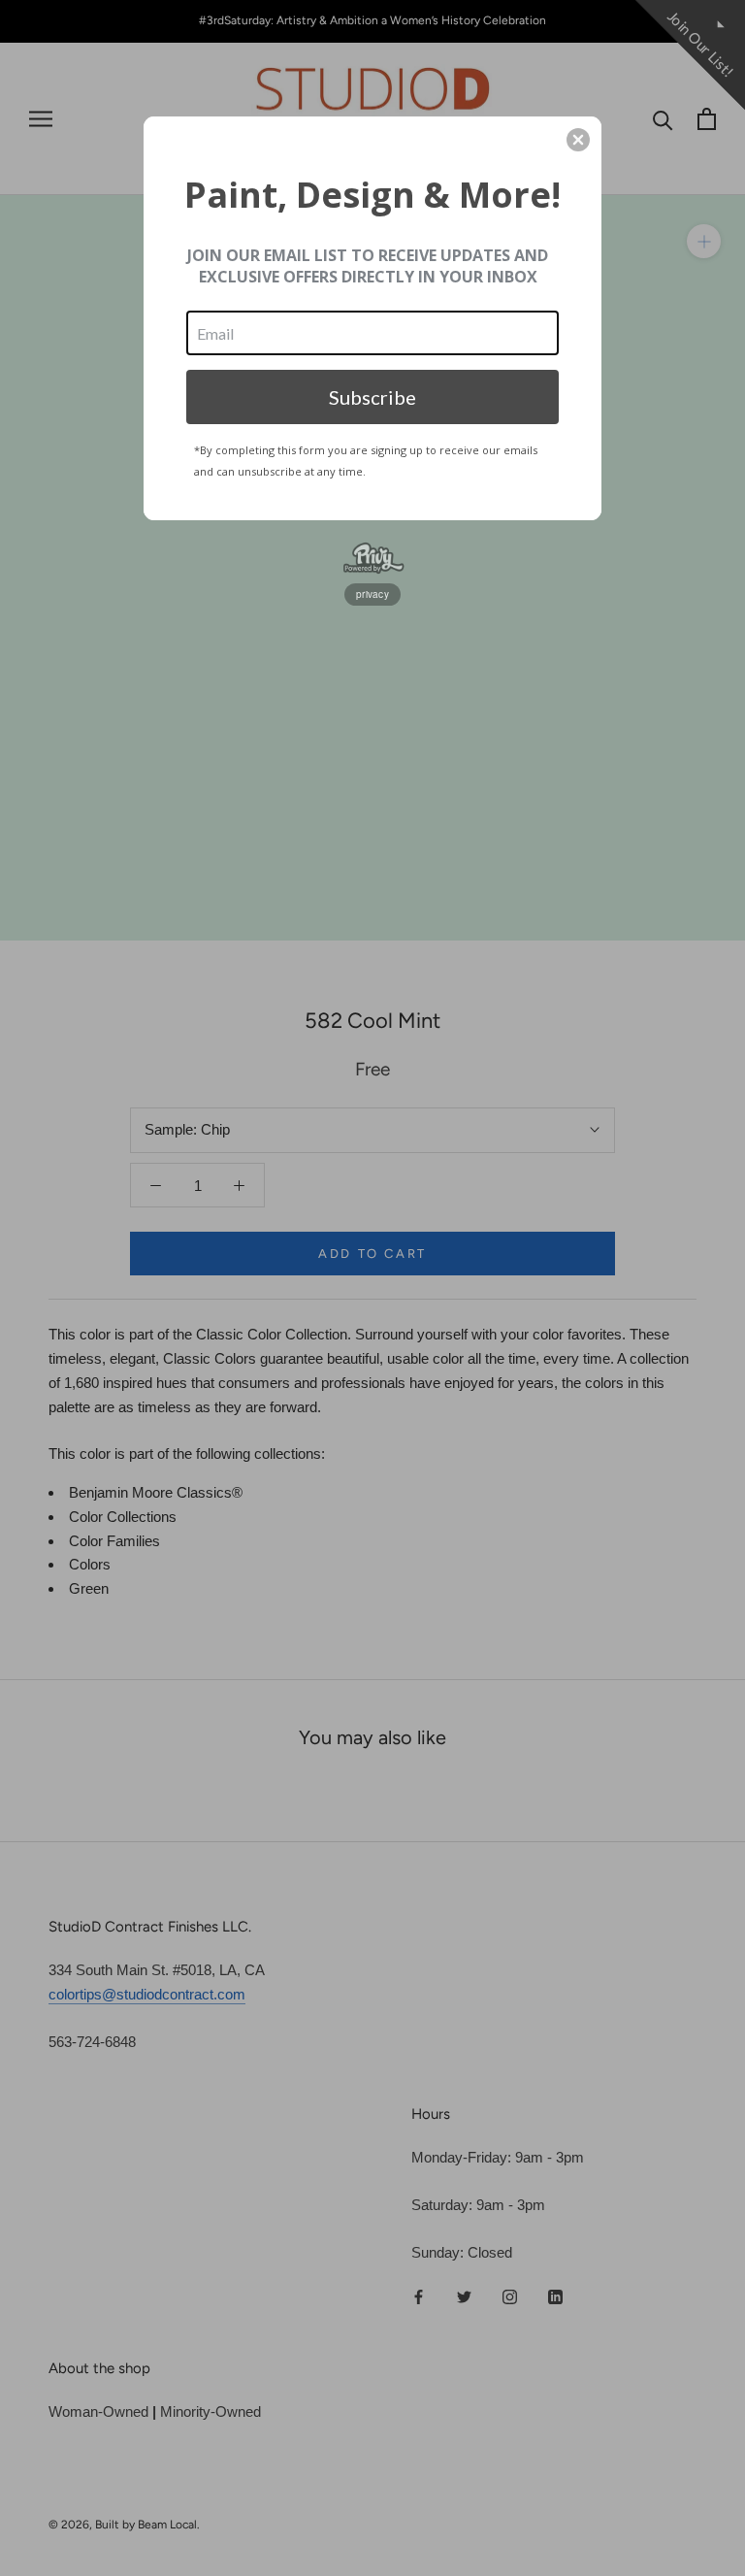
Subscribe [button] (372, 397)
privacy (372, 594)
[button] (578, 140)
